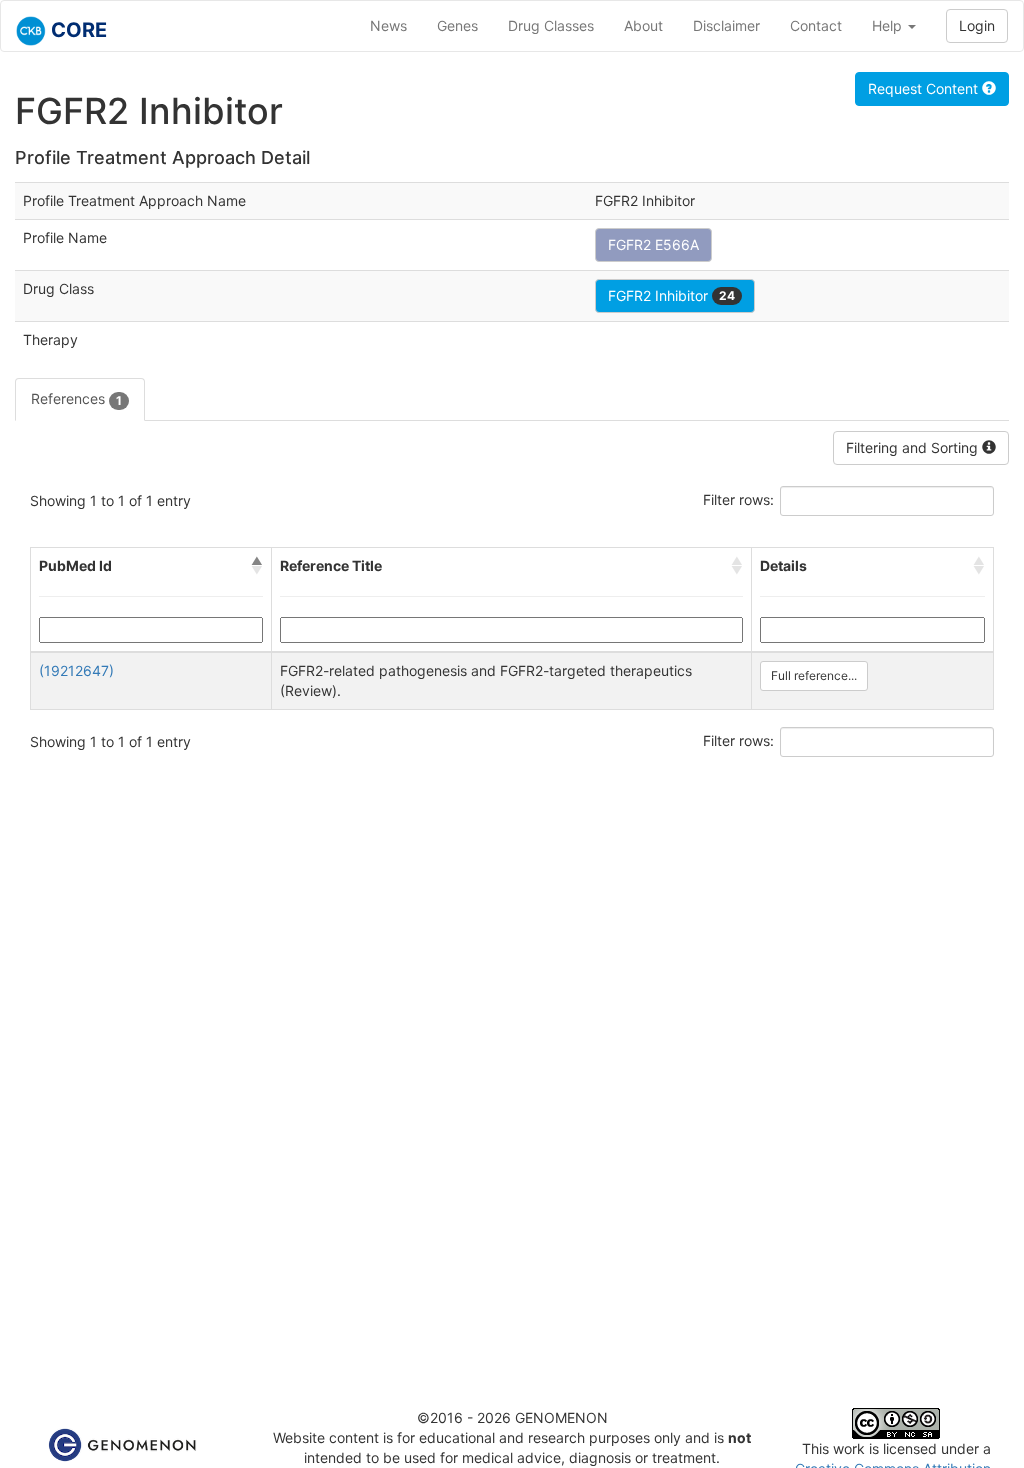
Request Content (925, 88)
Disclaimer (726, 25)
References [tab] (76, 398)
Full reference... (814, 675)
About (643, 25)
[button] (257, 566)
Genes (457, 25)
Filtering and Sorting (914, 447)
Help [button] (889, 25)
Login (977, 25)
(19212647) (76, 670)
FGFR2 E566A (653, 244)
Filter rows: (738, 499)
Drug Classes (551, 25)
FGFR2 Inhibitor (671, 295)
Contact (816, 25)
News (388, 25)
